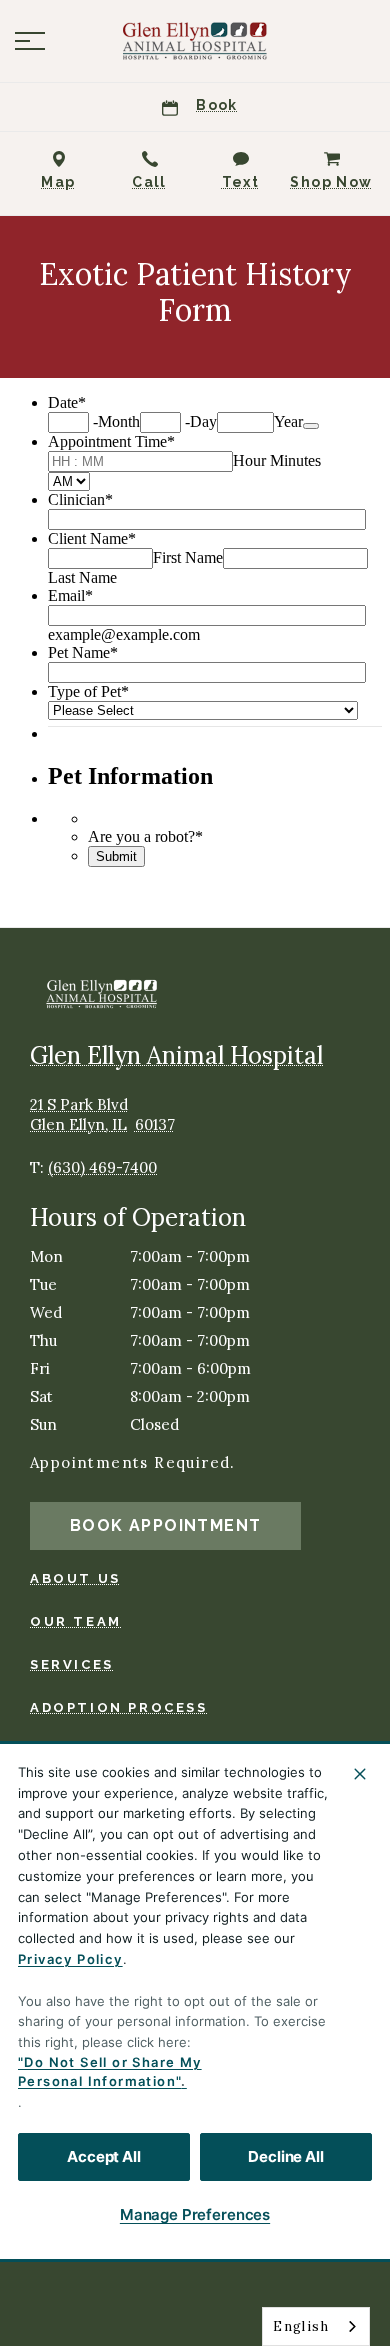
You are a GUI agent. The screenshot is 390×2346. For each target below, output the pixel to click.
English (301, 2326)
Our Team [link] (76, 1621)
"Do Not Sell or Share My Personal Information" (110, 2072)
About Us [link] (75, 1578)
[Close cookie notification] (360, 1774)
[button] (30, 41)
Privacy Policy (70, 1959)
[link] (195, 41)
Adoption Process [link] (119, 1707)
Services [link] (72, 1664)
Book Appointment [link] (165, 1525)
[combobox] (316, 2326)
